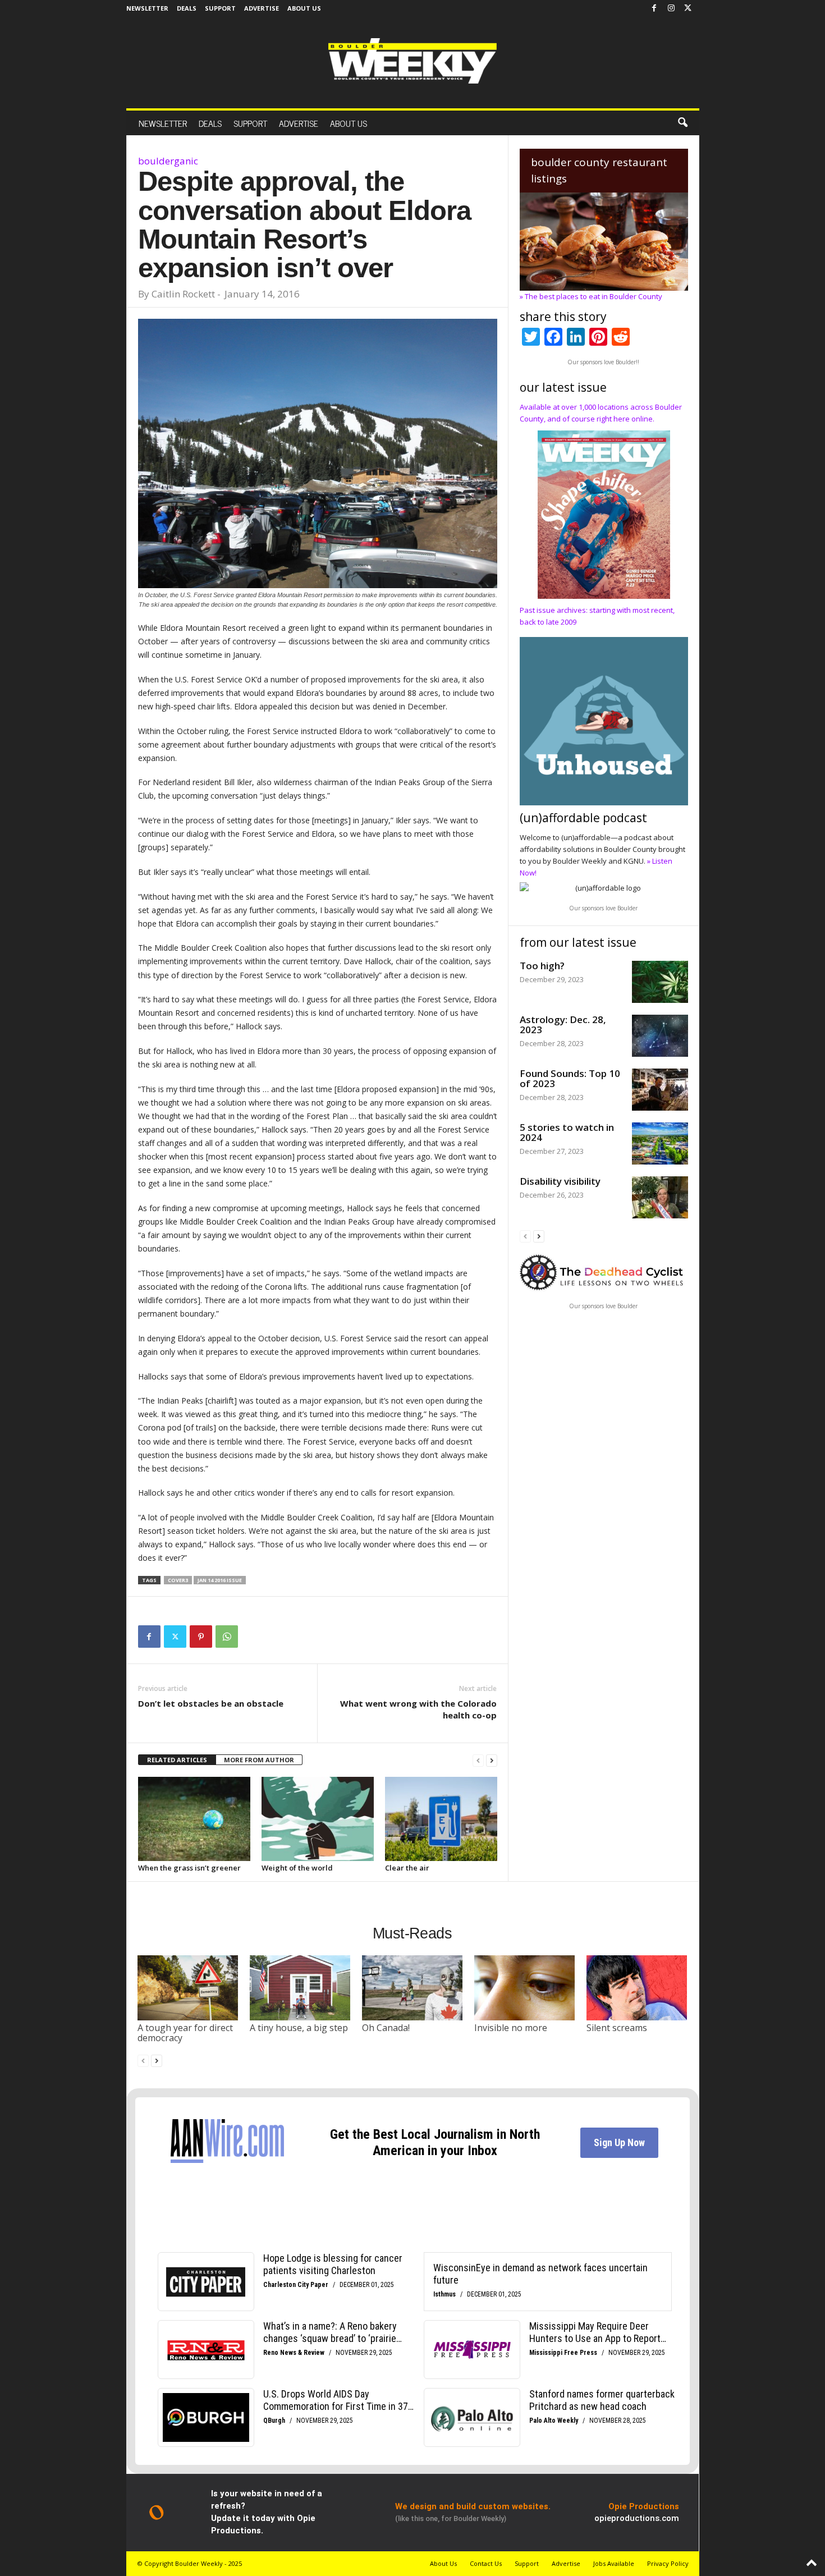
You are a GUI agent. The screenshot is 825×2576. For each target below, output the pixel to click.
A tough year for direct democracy (185, 2033)
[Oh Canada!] (412, 1988)
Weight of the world (297, 1868)
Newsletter (147, 8)
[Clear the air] (441, 1819)
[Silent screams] (637, 1988)
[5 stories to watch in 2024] (660, 1143)
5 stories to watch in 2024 (567, 1132)
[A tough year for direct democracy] (188, 1988)
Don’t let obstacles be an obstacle (211, 1703)
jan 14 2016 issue (220, 1580)
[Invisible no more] (525, 1988)
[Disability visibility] (660, 1197)
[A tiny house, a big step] (300, 1988)
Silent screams (617, 2028)
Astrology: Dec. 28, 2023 (563, 1025)
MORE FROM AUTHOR (259, 1760)
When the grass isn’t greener (189, 1868)
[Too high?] (660, 982)
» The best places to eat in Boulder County (591, 296)
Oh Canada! (386, 2028)
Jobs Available (614, 2563)
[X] (688, 8)
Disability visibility (560, 1181)
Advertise (262, 8)
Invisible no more (511, 2028)
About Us (304, 8)
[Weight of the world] (318, 1819)
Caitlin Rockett (183, 294)
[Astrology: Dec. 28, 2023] (660, 1036)
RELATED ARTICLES (177, 1760)
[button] (682, 123)
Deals (187, 8)
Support (220, 8)
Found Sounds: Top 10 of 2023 (570, 1078)
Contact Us (486, 2563)
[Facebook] (654, 8)
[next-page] (492, 1760)
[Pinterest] (201, 1637)
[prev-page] (478, 1760)
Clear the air (407, 1868)
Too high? (542, 966)
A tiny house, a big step (299, 2028)
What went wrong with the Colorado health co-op (418, 1709)
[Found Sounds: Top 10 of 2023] (660, 1090)
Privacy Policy (668, 2563)
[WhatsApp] (227, 1637)
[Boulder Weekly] (412, 61)
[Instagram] (671, 8)
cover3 (178, 1580)
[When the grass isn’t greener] (194, 1819)
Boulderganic (168, 161)
